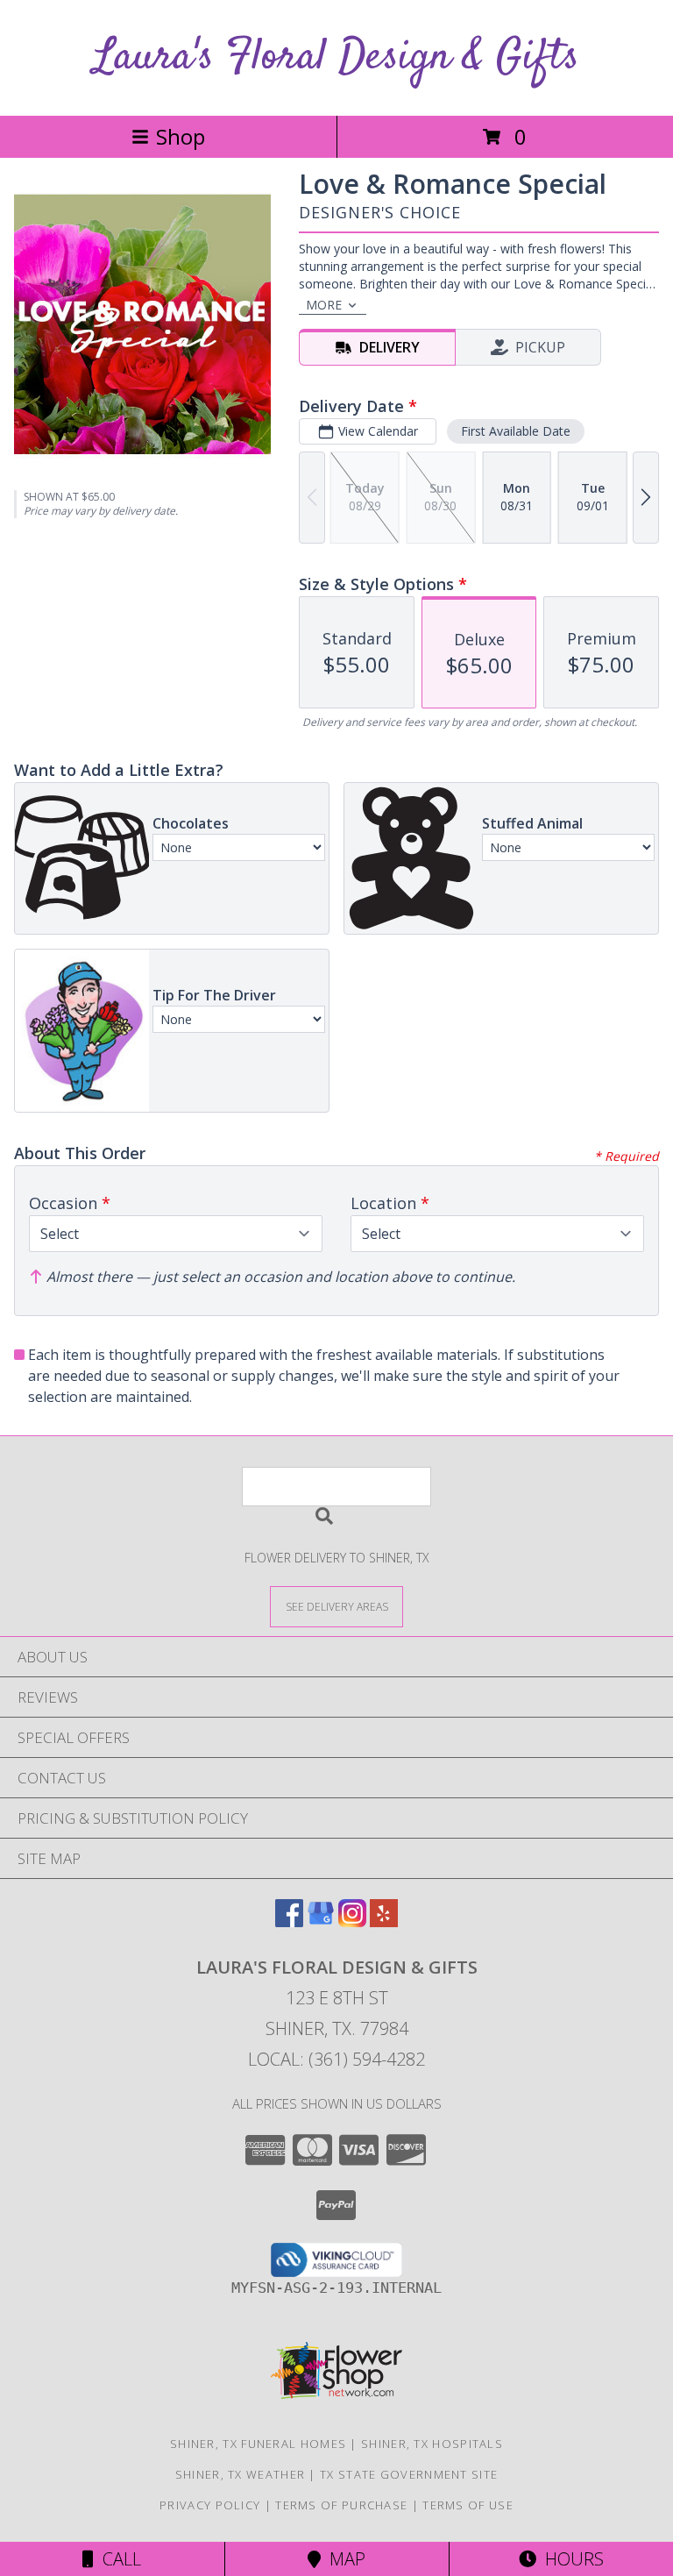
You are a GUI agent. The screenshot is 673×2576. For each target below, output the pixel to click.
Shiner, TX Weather (240, 2474)
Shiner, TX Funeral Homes (258, 2444)
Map (343, 2559)
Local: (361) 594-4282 (336, 2059)
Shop (181, 136)
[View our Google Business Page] (321, 1921)
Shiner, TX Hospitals (432, 2444)
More (324, 305)
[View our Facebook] (289, 1921)
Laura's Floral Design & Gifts (336, 57)
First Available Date (516, 431)
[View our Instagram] (352, 1921)
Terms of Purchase (341, 2505)
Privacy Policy (210, 2505)
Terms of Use (468, 2505)
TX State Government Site (409, 2474)
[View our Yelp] (384, 1921)
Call (117, 2559)
